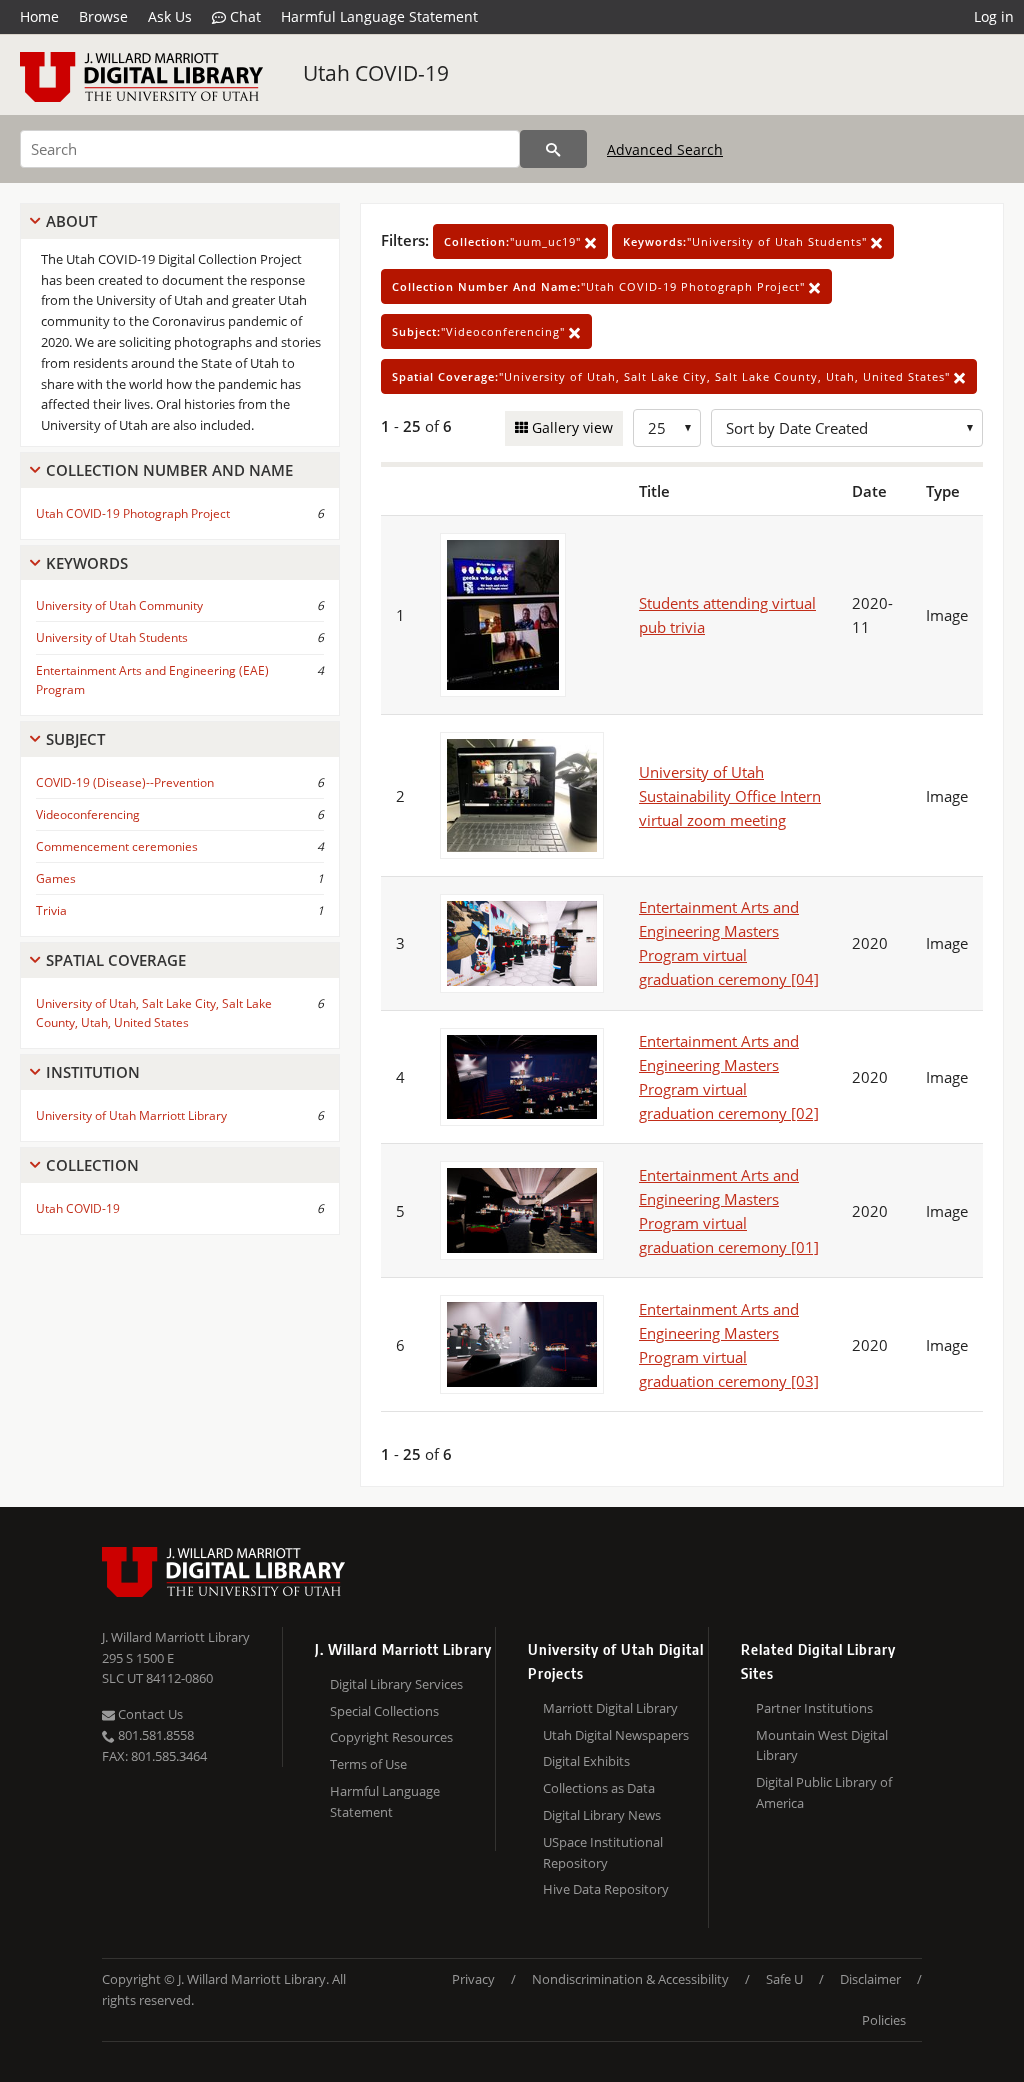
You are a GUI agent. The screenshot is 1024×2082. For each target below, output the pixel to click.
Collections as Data (599, 1788)
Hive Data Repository (606, 1889)
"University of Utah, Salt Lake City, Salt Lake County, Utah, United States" (673, 376)
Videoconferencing (88, 814)
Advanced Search (665, 149)
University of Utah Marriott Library (131, 1115)
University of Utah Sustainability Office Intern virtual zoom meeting (730, 796)
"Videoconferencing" (480, 331)
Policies (884, 2020)
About (71, 221)
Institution (93, 1072)
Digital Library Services (396, 1684)
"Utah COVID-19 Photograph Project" (600, 286)
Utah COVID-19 (376, 73)
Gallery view (570, 427)
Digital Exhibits (586, 1761)
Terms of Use (368, 1764)
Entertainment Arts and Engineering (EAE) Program (152, 680)
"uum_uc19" (514, 241)
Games (56, 878)
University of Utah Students (112, 637)
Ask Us (170, 16)
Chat (243, 16)
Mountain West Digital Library (822, 1745)
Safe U (784, 1979)
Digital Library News (602, 1815)
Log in (994, 16)
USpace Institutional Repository (603, 1852)
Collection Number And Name (169, 470)
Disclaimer (870, 1979)
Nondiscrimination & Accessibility (630, 1979)
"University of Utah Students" (747, 241)
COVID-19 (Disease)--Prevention (125, 782)
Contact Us (149, 1714)
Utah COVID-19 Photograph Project (133, 513)
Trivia (51, 910)
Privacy (473, 1979)
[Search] (553, 149)
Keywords (87, 563)
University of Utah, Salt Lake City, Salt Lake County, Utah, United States (154, 1013)
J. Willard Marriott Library (176, 1637)
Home (39, 16)
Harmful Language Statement (379, 16)
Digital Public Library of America (824, 1792)
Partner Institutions (814, 1708)
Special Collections (384, 1711)
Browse (103, 16)
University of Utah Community (119, 605)
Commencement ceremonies (117, 846)
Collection (92, 1165)
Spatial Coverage (116, 960)
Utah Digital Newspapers (616, 1735)
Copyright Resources (391, 1737)
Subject (75, 739)
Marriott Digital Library (610, 1708)
